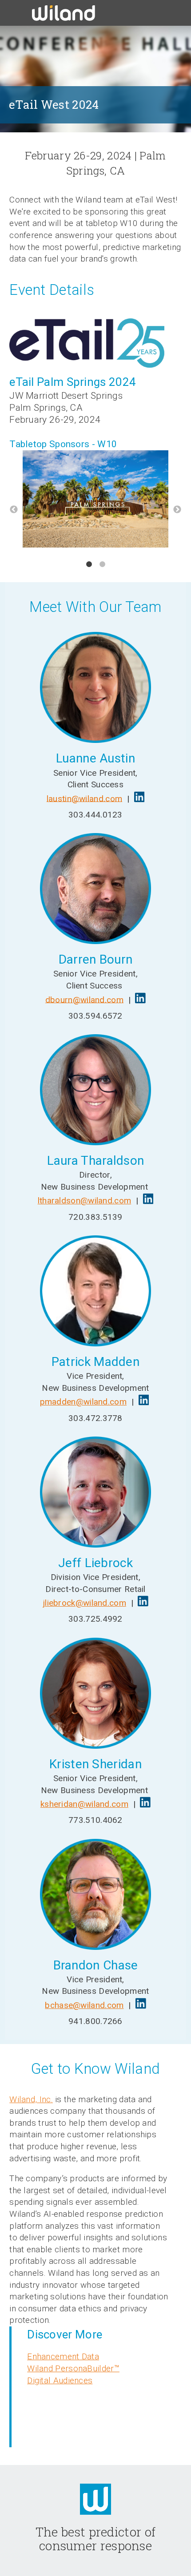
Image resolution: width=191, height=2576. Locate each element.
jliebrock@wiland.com (84, 1603)
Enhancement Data (63, 2356)
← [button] (14, 510)
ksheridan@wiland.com (84, 1804)
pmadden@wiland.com (83, 1402)
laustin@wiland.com (84, 798)
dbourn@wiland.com (84, 999)
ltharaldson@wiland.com (85, 1201)
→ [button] (177, 510)
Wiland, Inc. (31, 2099)
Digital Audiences (60, 2380)
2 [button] (102, 564)
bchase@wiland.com (84, 2005)
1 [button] (89, 564)
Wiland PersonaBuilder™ (73, 2368)
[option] (95, 500)
